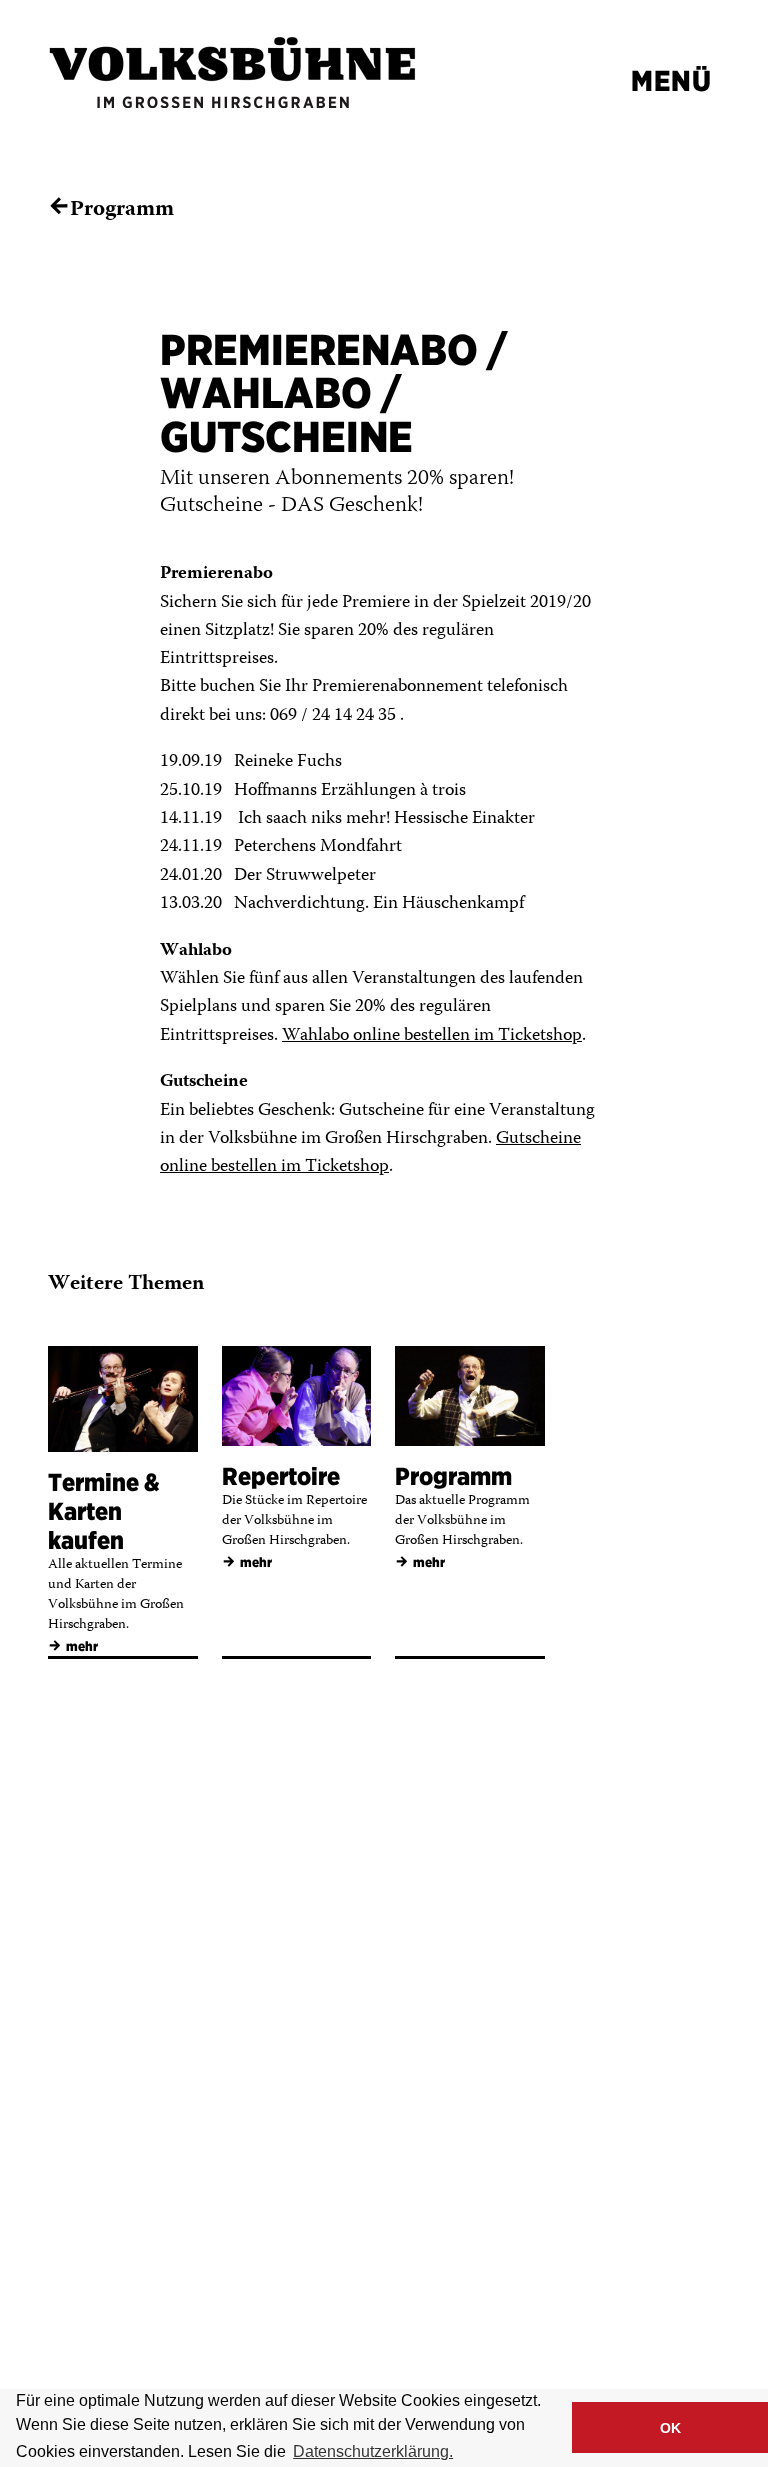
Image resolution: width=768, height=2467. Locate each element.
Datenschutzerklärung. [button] (373, 2451)
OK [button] (670, 2428)
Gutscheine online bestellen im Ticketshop (370, 1153)
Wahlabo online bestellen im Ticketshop (432, 1036)
